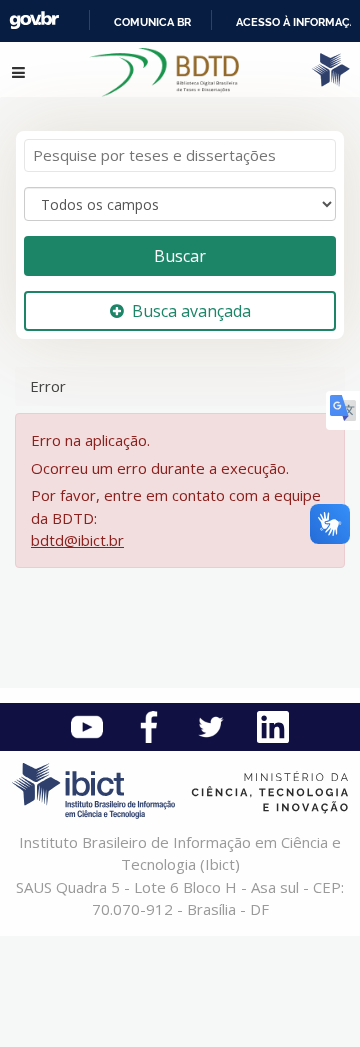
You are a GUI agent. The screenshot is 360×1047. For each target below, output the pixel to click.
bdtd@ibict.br (77, 540)
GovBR (34, 20)
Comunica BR (152, 22)
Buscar (180, 256)
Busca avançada (191, 311)
